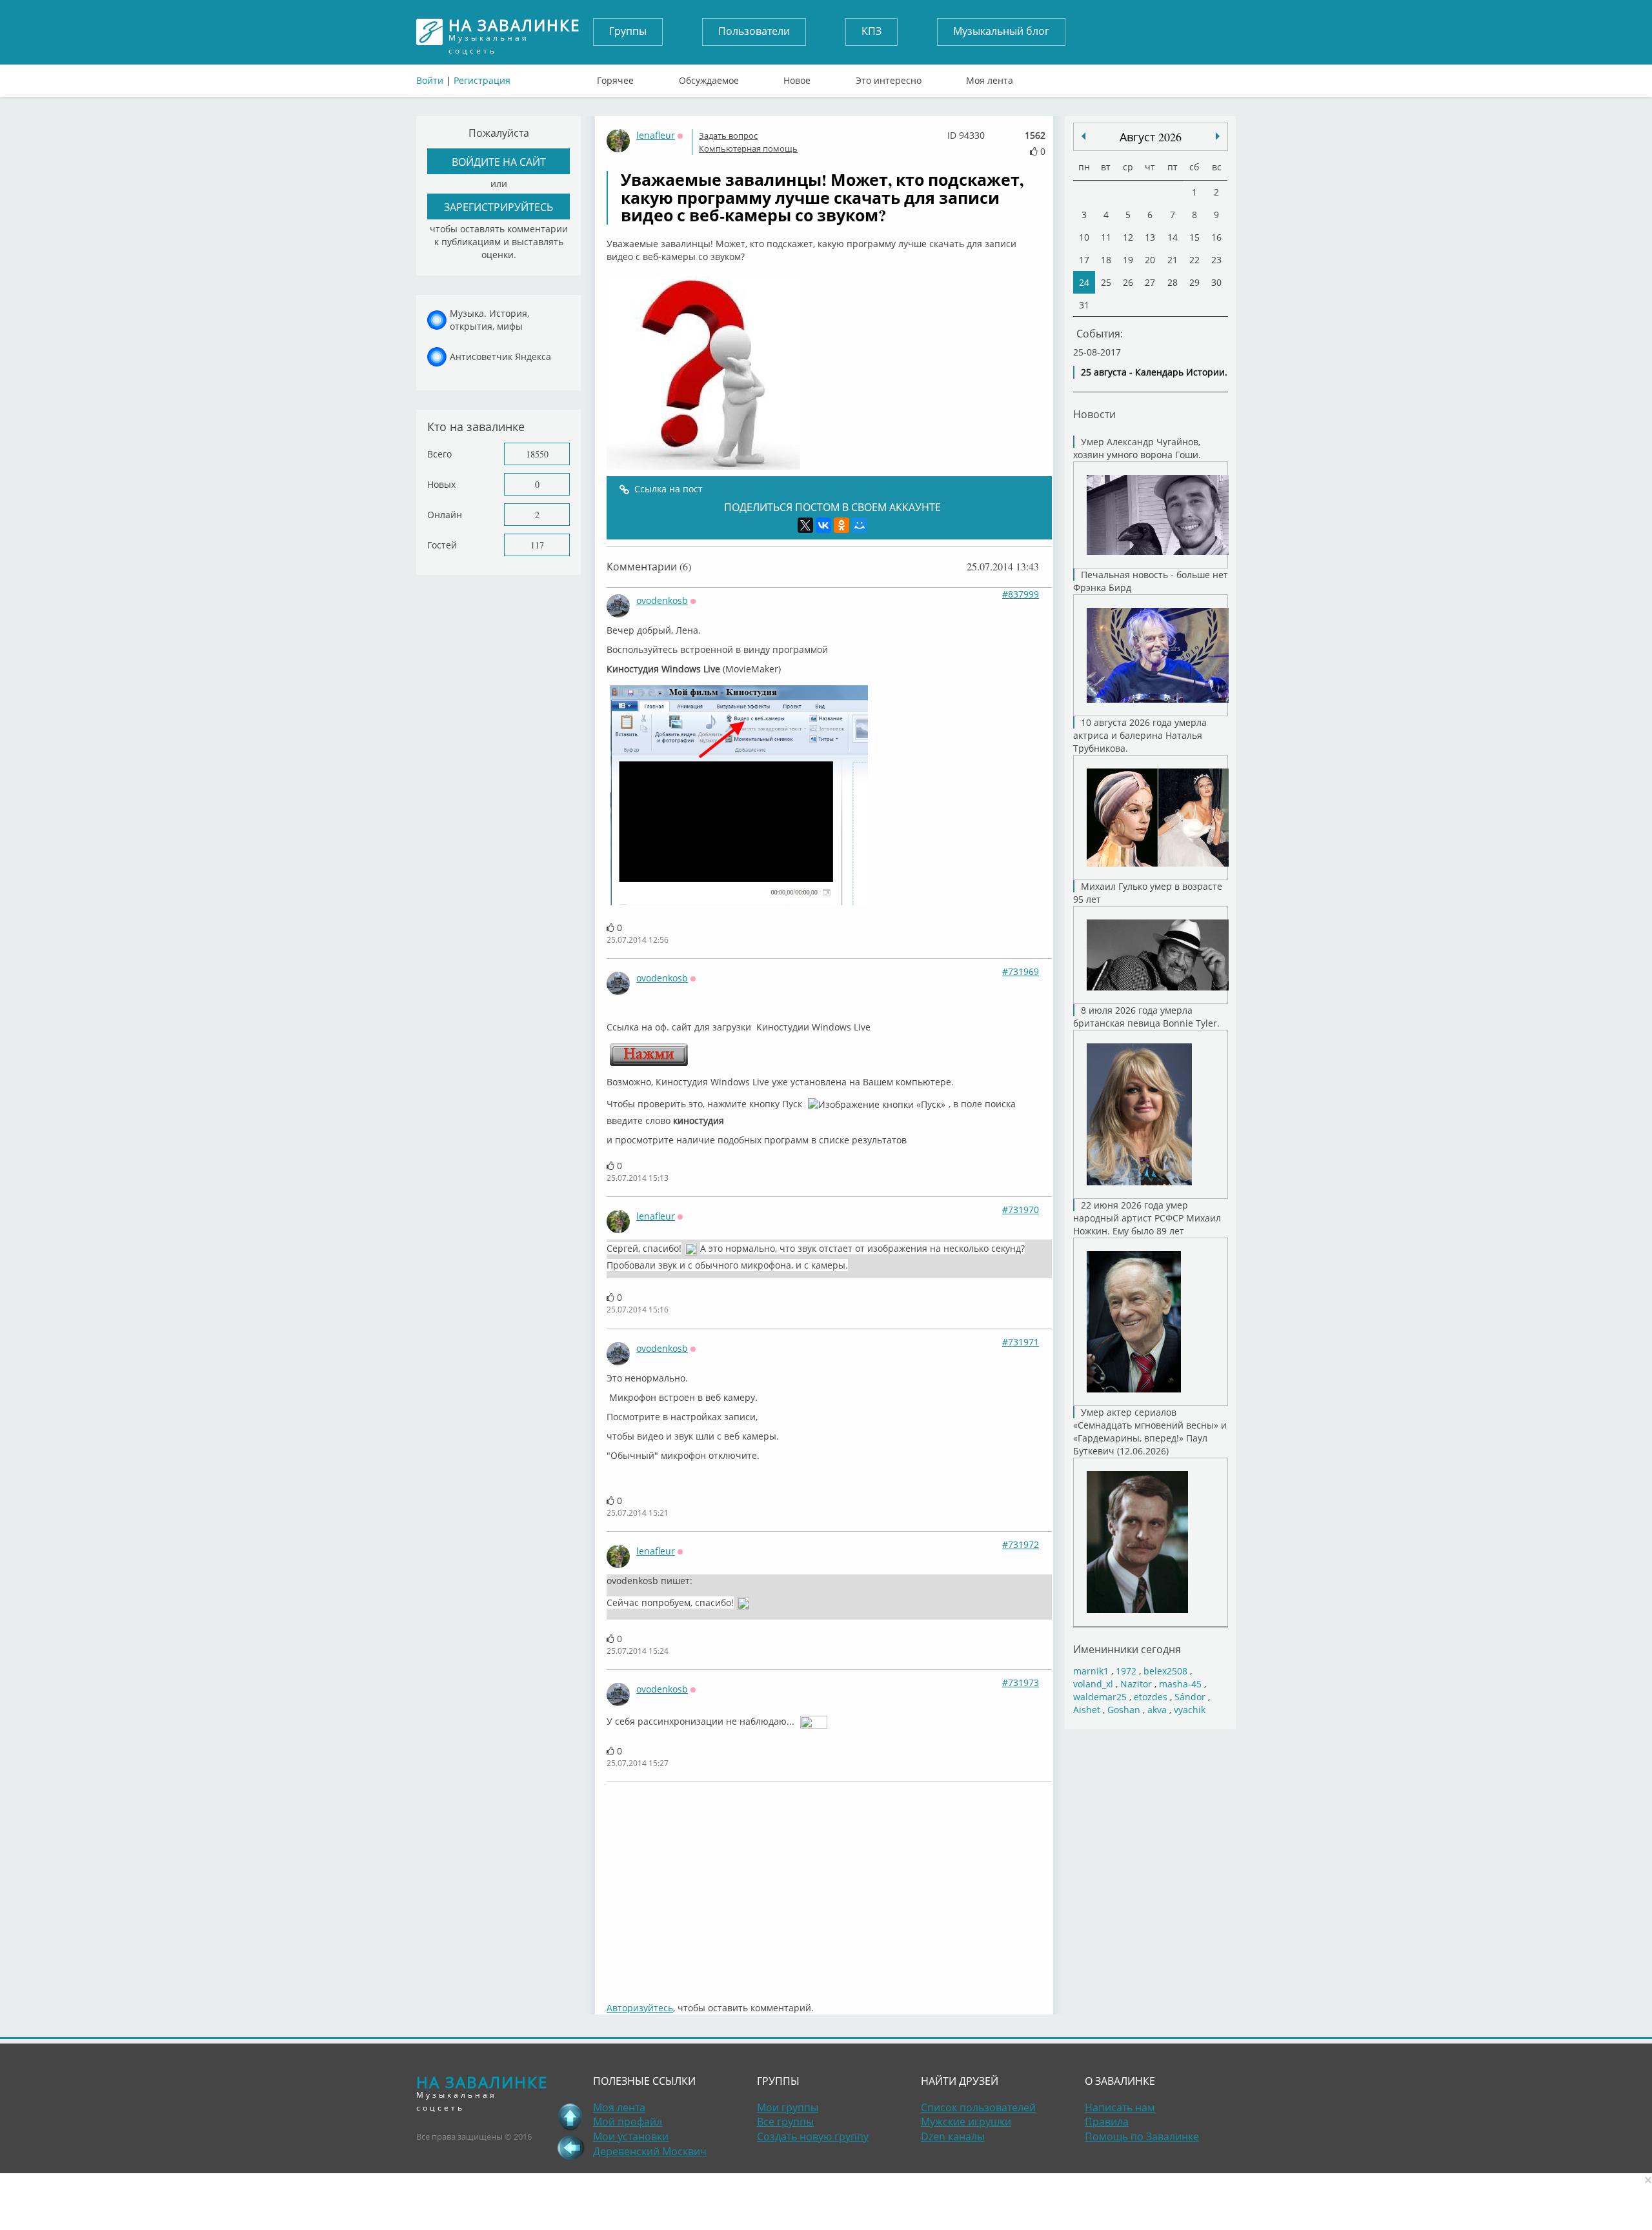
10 (1084, 237)
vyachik (1190, 1710)
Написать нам (1120, 2107)
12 (1128, 237)
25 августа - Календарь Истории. (1154, 372)
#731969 (1021, 971)
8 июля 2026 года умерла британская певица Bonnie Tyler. (1146, 1017)
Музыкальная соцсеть (514, 32)
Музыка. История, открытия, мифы (489, 320)
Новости (1094, 414)
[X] (805, 525)
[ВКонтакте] (823, 525)
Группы (628, 31)
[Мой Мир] (860, 525)
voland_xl (1093, 1684)
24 (1084, 282)
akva (1157, 1710)
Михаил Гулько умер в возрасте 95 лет (1148, 893)
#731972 (1021, 1544)
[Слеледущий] (1083, 136)
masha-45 (1180, 1684)
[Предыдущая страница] (570, 2147)
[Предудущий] (1218, 136)
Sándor (1190, 1697)
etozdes (1151, 1697)
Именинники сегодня (1127, 1649)
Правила (1107, 2122)
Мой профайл (628, 2122)
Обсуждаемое (709, 77)
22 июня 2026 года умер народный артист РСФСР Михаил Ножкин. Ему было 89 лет (1147, 1218)
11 (1106, 237)
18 (1106, 260)
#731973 (1021, 1683)
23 (1216, 260)
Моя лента (990, 77)
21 (1173, 260)
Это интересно (889, 77)
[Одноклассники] (841, 525)
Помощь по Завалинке (1142, 2136)
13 (1150, 237)
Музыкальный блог (1001, 31)
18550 (537, 454)
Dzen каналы (953, 2136)
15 (1194, 237)
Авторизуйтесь (640, 2008)
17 (1084, 260)
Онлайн (445, 515)
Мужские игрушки (966, 2122)
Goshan (1124, 1710)
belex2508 (1165, 1671)
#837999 (1021, 594)
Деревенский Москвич (650, 2151)
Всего (439, 454)
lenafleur (656, 135)
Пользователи (754, 31)
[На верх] (570, 2116)
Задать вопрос (728, 136)
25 (1106, 282)
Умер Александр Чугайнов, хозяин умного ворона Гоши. (1137, 448)
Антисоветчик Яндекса (500, 357)
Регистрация (482, 80)
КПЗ (871, 31)
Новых (441, 484)
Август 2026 (1151, 137)
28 (1173, 282)
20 (1150, 260)
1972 (1126, 1671)
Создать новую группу (813, 2136)
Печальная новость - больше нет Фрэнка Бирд (1151, 581)
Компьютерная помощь (748, 148)
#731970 (1021, 1210)
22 (1194, 260)
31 (1084, 305)
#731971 (1021, 1342)
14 (1173, 237)
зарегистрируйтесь (499, 207)
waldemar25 (1100, 1697)
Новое (797, 77)
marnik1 (1091, 1671)
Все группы (785, 2122)
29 (1194, 282)
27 (1150, 282)
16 (1216, 237)
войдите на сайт (499, 162)
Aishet (1087, 1710)
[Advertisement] (829, 1885)
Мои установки (631, 2136)
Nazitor (1136, 1684)
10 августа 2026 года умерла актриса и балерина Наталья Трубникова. (1140, 735)
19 (1128, 260)
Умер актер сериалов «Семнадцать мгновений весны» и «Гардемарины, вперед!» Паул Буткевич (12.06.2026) (1150, 1431)
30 (1216, 282)
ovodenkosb (662, 600)
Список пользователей (978, 2107)
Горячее (615, 77)
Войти (430, 80)
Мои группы (788, 2107)
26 (1128, 282)
